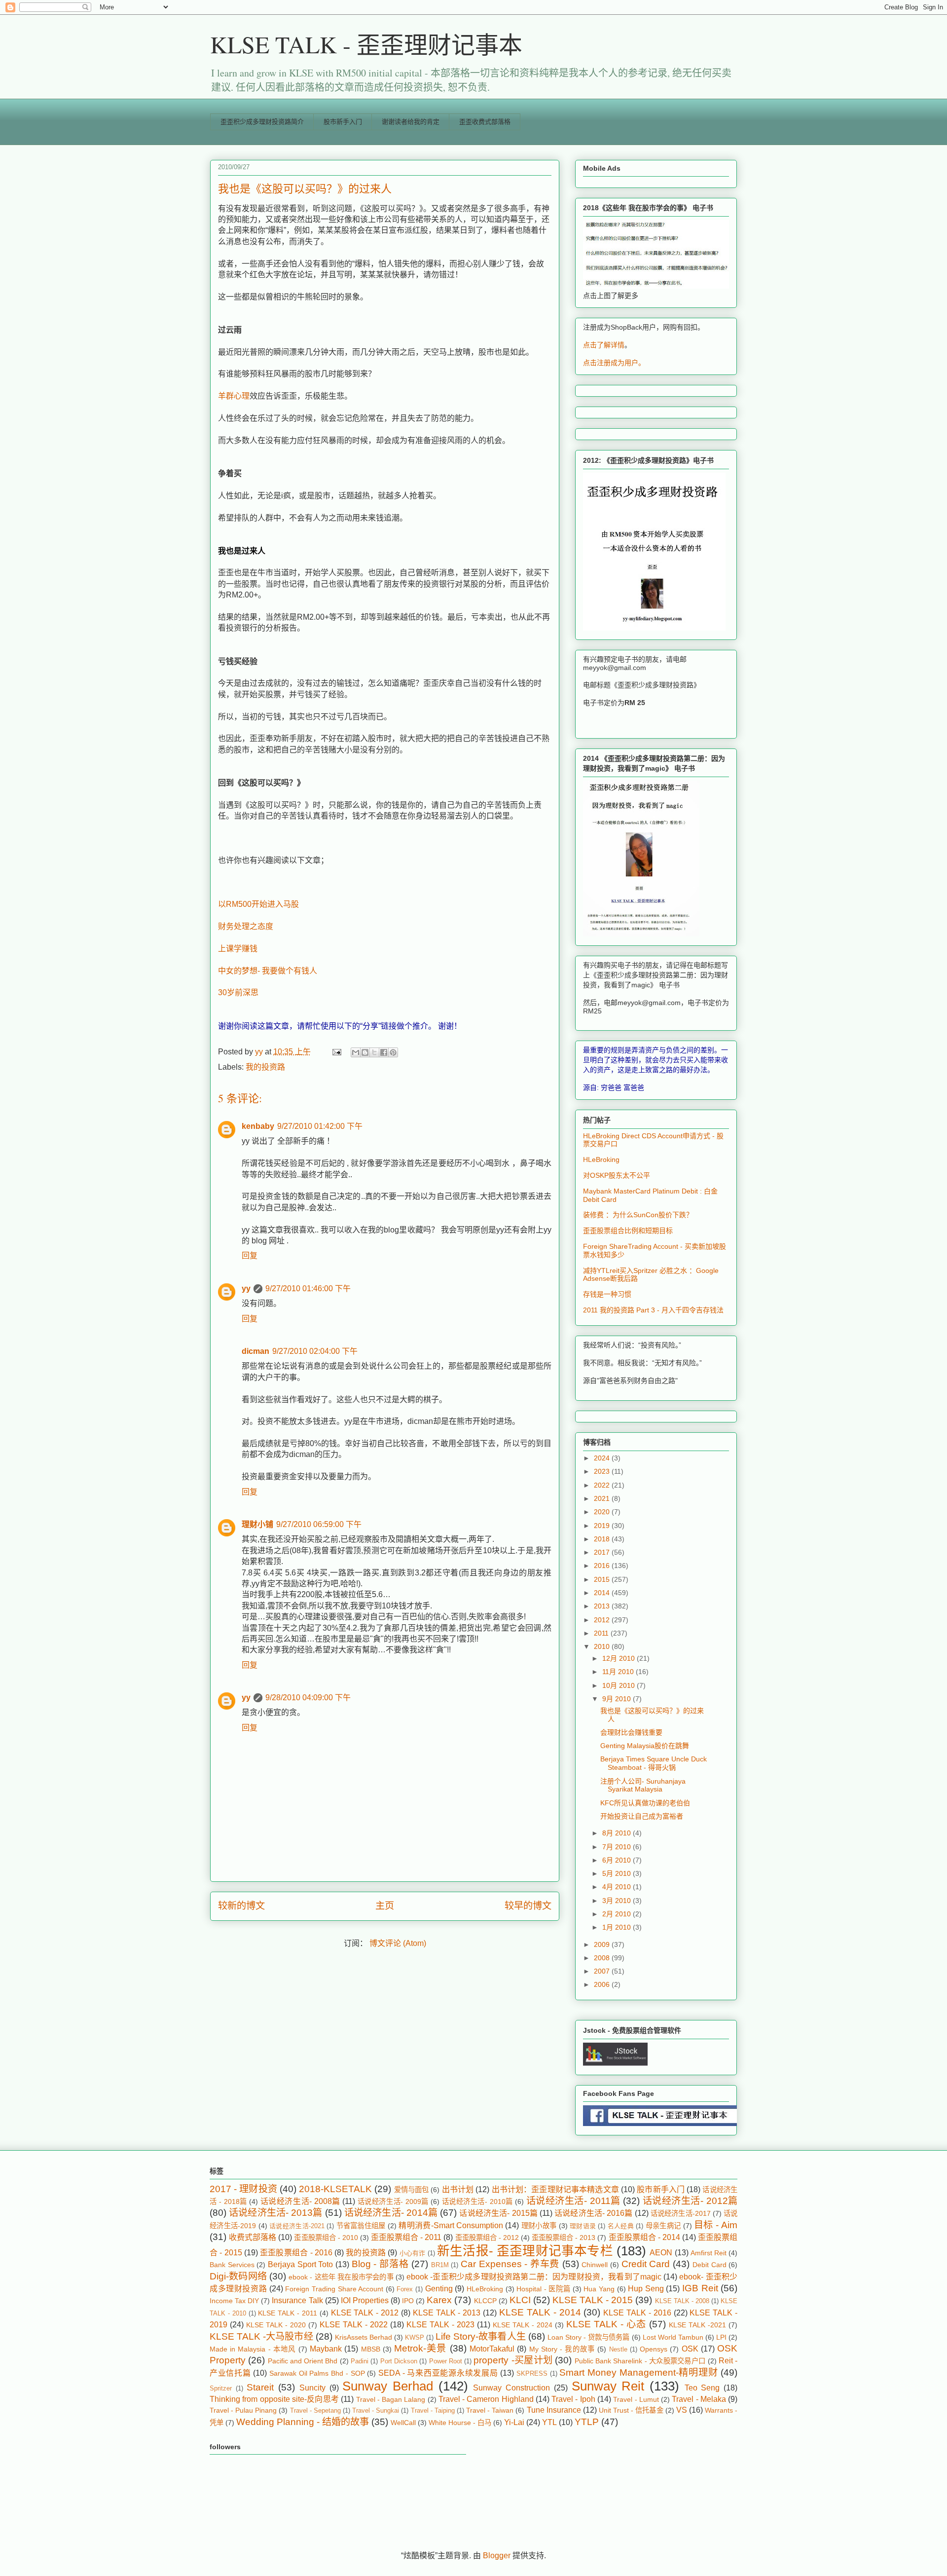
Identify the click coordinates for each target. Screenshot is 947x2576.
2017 (603, 1552)
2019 (603, 1526)
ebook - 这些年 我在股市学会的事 (341, 2277)
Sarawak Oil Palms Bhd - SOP (317, 2373)
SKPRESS (532, 2373)
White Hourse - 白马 (460, 2423)
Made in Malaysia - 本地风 (253, 2349)
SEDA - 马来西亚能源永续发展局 (438, 2373)
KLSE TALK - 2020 (276, 2325)
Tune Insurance (554, 2410)
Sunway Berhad (388, 2386)
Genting (439, 2289)
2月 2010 (618, 1914)
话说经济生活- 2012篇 (690, 2201)
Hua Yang (599, 2289)
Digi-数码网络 (238, 2276)
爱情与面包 (412, 2190)
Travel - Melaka (699, 2399)
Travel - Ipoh (573, 2399)
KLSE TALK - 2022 (354, 2325)
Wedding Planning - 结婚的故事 (303, 2422)
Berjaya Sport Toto (300, 2264)
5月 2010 (618, 1873)
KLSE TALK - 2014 (540, 2312)
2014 (603, 1593)
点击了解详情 (604, 345)
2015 (603, 1579)
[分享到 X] (374, 1052)
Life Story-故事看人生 (481, 2336)
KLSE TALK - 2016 (637, 2313)
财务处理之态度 (246, 926)
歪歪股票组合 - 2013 (564, 2238)
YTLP (587, 2422)
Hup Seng (646, 2289)
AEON (661, 2253)
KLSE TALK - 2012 (365, 2313)
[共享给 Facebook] (384, 1052)
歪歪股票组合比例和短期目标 (628, 1231)
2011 (602, 1633)
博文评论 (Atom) (398, 1943)
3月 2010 (618, 1901)
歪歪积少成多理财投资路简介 (262, 122)
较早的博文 (528, 1906)
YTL (549, 2422)
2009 (603, 1944)
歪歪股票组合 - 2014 (644, 2237)
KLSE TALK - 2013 (447, 2313)
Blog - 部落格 (380, 2264)
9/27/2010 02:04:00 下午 (315, 1351)
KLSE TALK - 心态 (606, 2324)
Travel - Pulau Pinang (243, 2410)
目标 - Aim (716, 2225)
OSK (690, 2349)
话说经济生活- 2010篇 (477, 2202)
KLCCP (485, 2301)
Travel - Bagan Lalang (391, 2399)
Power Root (446, 2361)
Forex (405, 2289)
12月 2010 (619, 1658)
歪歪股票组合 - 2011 (406, 2237)
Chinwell (595, 2265)
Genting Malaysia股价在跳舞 (645, 1746)
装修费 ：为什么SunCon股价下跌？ (638, 1215)
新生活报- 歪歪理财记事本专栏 (525, 2251)
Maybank (326, 2349)
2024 (603, 1458)
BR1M (440, 2265)
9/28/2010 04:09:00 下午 (308, 1698)
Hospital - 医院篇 (543, 2289)
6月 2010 (618, 1860)
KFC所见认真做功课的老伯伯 (645, 1803)
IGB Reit (700, 2288)
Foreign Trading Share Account (334, 2289)
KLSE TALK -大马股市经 (261, 2336)
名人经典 (621, 2226)
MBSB (371, 2349)
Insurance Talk (297, 2300)
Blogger (497, 2556)
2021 (603, 1498)
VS (682, 2410)
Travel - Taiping (433, 2410)
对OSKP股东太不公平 (617, 1175)
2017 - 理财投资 (243, 2189)
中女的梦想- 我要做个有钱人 (268, 971)
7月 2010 (618, 1847)
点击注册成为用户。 (614, 363)
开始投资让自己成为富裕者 (642, 1816)
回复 (250, 1255)
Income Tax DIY (234, 2301)
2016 (603, 1566)
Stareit (260, 2387)
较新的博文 (241, 1906)
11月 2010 (619, 1672)
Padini (360, 2361)
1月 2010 (618, 1927)
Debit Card (710, 2265)
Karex (439, 2300)
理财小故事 (539, 2226)
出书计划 (458, 2189)
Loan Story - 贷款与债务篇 (589, 2337)
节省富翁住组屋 (361, 2226)
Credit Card (646, 2264)
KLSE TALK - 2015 (593, 2300)
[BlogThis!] (365, 1052)
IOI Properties (365, 2300)
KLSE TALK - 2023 (440, 2325)
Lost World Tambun (673, 2337)
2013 (603, 1606)
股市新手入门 (343, 122)
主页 (385, 1906)
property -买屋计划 (513, 2360)
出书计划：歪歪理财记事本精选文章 (555, 2189)
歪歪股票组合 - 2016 (296, 2253)
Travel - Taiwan (490, 2410)
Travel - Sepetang (315, 2410)
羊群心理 (234, 396)
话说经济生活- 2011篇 (573, 2201)
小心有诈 (413, 2253)
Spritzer (221, 2388)
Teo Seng (702, 2388)
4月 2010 (618, 1887)
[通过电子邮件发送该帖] (336, 1052)
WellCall (403, 2423)
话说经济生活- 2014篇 (391, 2213)
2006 (603, 1984)
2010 (603, 1646)
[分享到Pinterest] (393, 1052)
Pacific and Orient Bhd (303, 2361)
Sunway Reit (608, 2386)
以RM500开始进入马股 (258, 904)
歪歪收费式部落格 (485, 122)
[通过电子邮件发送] (356, 1052)
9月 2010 (618, 1699)
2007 (603, 1971)
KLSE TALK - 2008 (682, 2301)
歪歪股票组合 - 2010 (326, 2238)
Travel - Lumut (636, 2399)
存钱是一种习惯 (607, 1294)
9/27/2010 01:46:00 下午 (308, 1288)
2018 (603, 1539)
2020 (603, 1512)
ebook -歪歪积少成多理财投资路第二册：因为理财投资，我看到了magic (534, 2277)
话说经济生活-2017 (681, 2213)
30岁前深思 (238, 992)
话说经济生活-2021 (297, 2226)
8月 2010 (618, 1833)
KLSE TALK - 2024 (523, 2325)
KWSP (415, 2337)
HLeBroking (601, 1159)
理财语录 (583, 2226)
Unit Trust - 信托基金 (631, 2410)
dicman (255, 1351)
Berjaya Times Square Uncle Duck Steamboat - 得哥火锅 (654, 1763)
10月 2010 (619, 1685)
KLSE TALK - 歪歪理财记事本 (366, 44)
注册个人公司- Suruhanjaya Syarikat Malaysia (643, 1785)
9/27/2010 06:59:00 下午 (319, 1524)
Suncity (312, 2388)
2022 (603, 1485)
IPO (408, 2301)
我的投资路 (265, 1067)
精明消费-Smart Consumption (451, 2225)
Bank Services (232, 2265)
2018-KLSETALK (335, 2189)
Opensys (654, 2349)
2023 (603, 1471)
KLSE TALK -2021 (697, 2325)
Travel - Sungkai (376, 2410)
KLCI (520, 2300)
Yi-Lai (514, 2422)
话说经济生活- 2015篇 (498, 2213)
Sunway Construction (511, 2388)
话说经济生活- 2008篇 (300, 2201)
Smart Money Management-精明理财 (638, 2372)
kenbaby (258, 1126)
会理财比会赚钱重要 (631, 1732)
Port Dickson (399, 2361)
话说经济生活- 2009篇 (393, 2202)
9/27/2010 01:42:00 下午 (320, 1126)
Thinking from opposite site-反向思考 (274, 2399)
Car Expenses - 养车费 (510, 2264)
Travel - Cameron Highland (486, 2399)
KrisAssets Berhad (364, 2337)
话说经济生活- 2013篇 (275, 2213)
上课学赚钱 (238, 949)
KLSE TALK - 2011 (288, 2313)
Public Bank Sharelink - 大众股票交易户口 (640, 2361)
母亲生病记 (663, 2226)
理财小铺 (257, 1524)
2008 (603, 1958)
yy (246, 1288)
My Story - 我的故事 (562, 2349)
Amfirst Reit (709, 2253)
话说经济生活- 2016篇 (593, 2213)
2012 (603, 1620)
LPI (721, 2337)
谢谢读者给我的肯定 (411, 122)
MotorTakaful (492, 2349)
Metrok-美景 (420, 2348)
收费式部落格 (253, 2237)
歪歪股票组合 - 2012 (487, 2238)
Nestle (618, 2349)
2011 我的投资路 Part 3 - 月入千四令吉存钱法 (653, 1310)
